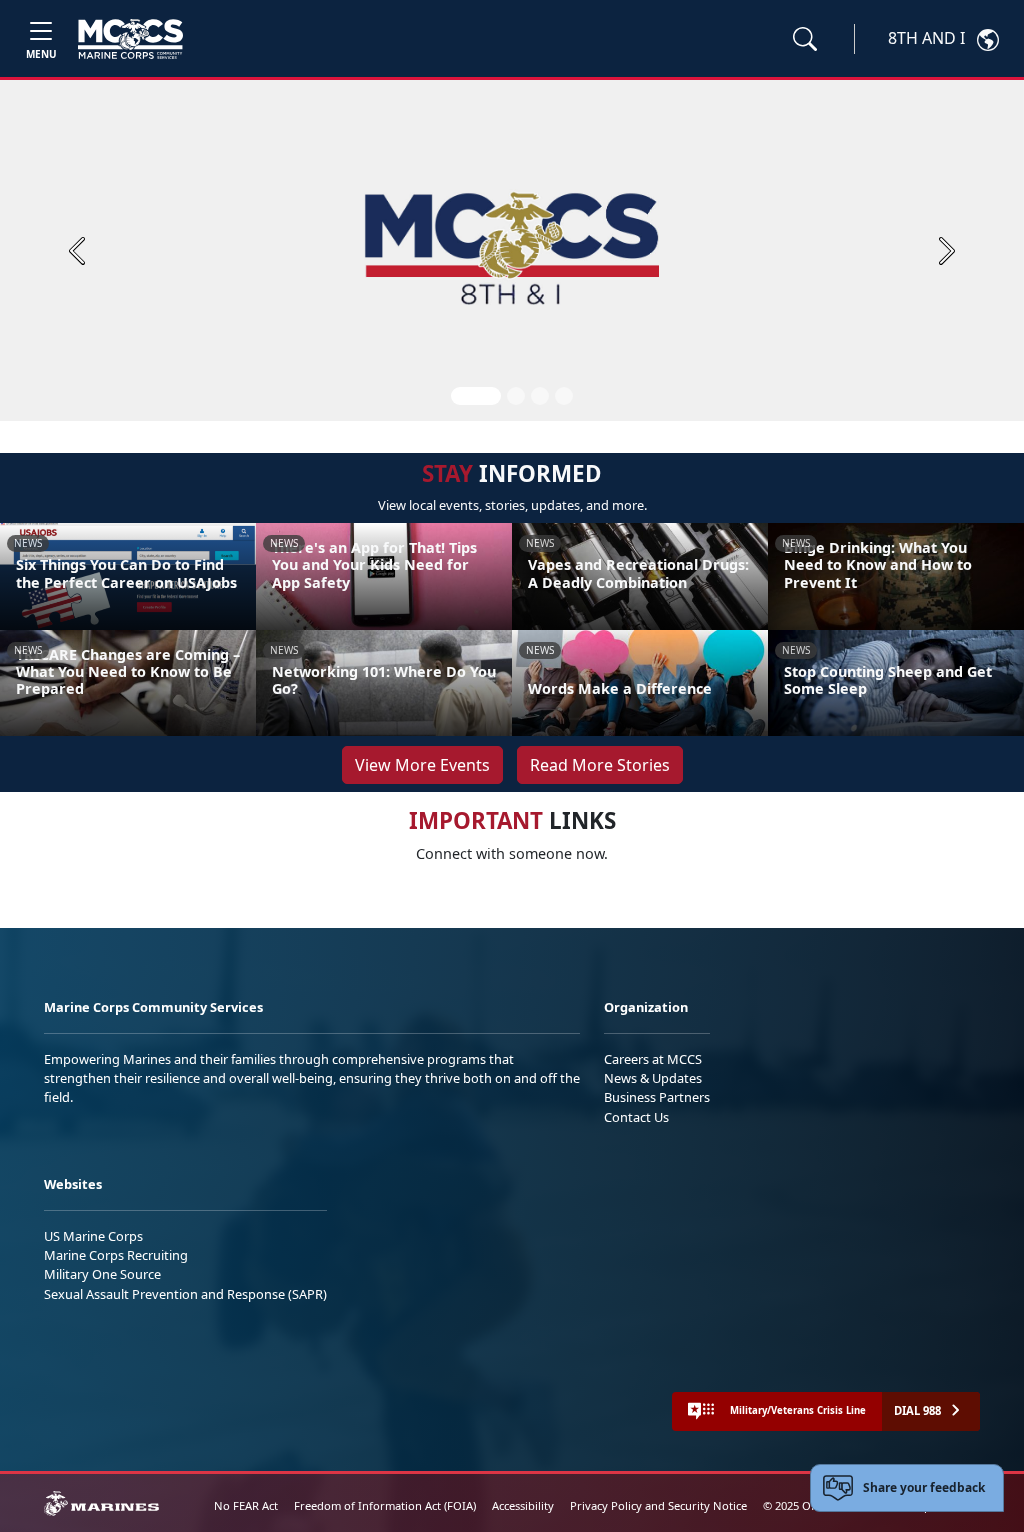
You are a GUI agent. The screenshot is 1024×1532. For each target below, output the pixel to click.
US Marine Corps (93, 1236)
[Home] (130, 39)
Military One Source (102, 1274)
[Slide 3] (540, 396)
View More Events (422, 765)
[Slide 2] (516, 396)
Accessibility (523, 1505)
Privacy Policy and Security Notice (658, 1505)
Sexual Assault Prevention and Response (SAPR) (185, 1294)
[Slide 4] (564, 396)
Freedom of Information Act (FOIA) (385, 1505)
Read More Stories (600, 765)
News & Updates (653, 1078)
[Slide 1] (476, 396)
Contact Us (636, 1117)
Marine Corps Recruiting (116, 1255)
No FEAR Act (246, 1505)
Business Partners (657, 1097)
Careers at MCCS (653, 1059)
